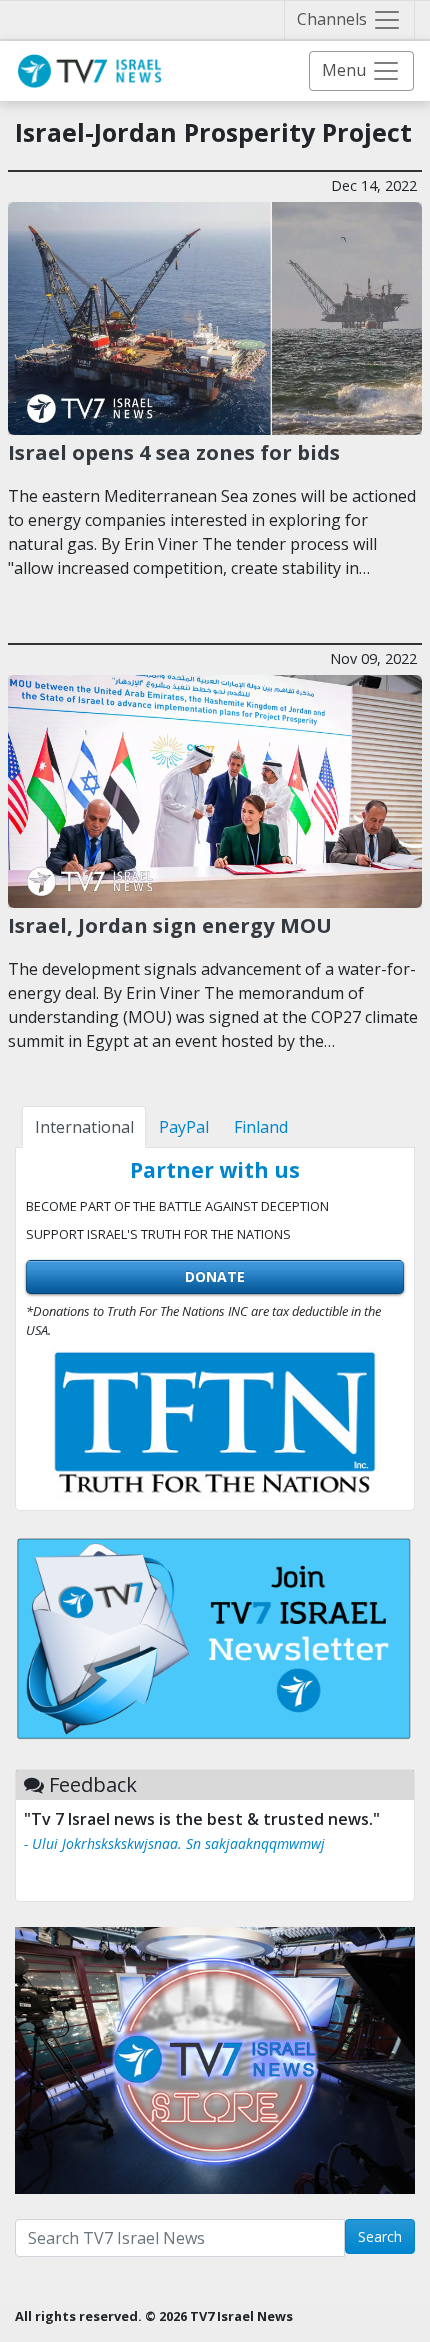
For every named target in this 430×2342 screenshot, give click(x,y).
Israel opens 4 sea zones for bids (174, 452)
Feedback (93, 1784)
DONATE (215, 1276)
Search (380, 2236)
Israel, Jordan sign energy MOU (170, 925)
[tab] (84, 1127)
